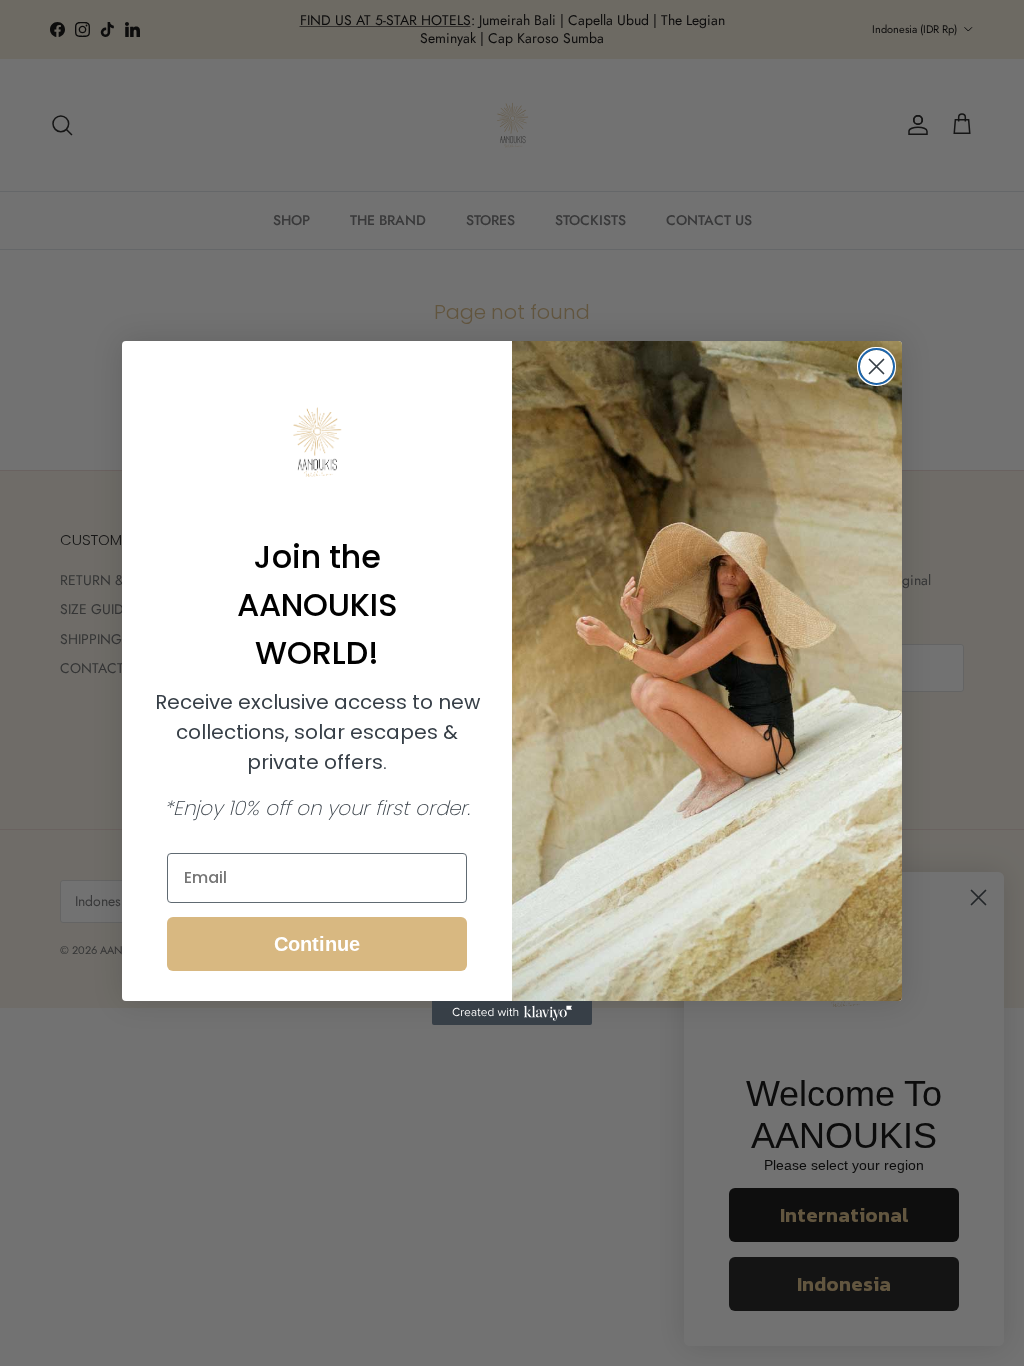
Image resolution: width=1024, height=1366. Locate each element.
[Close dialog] (876, 366)
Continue (317, 944)
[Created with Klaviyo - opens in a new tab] (512, 1013)
